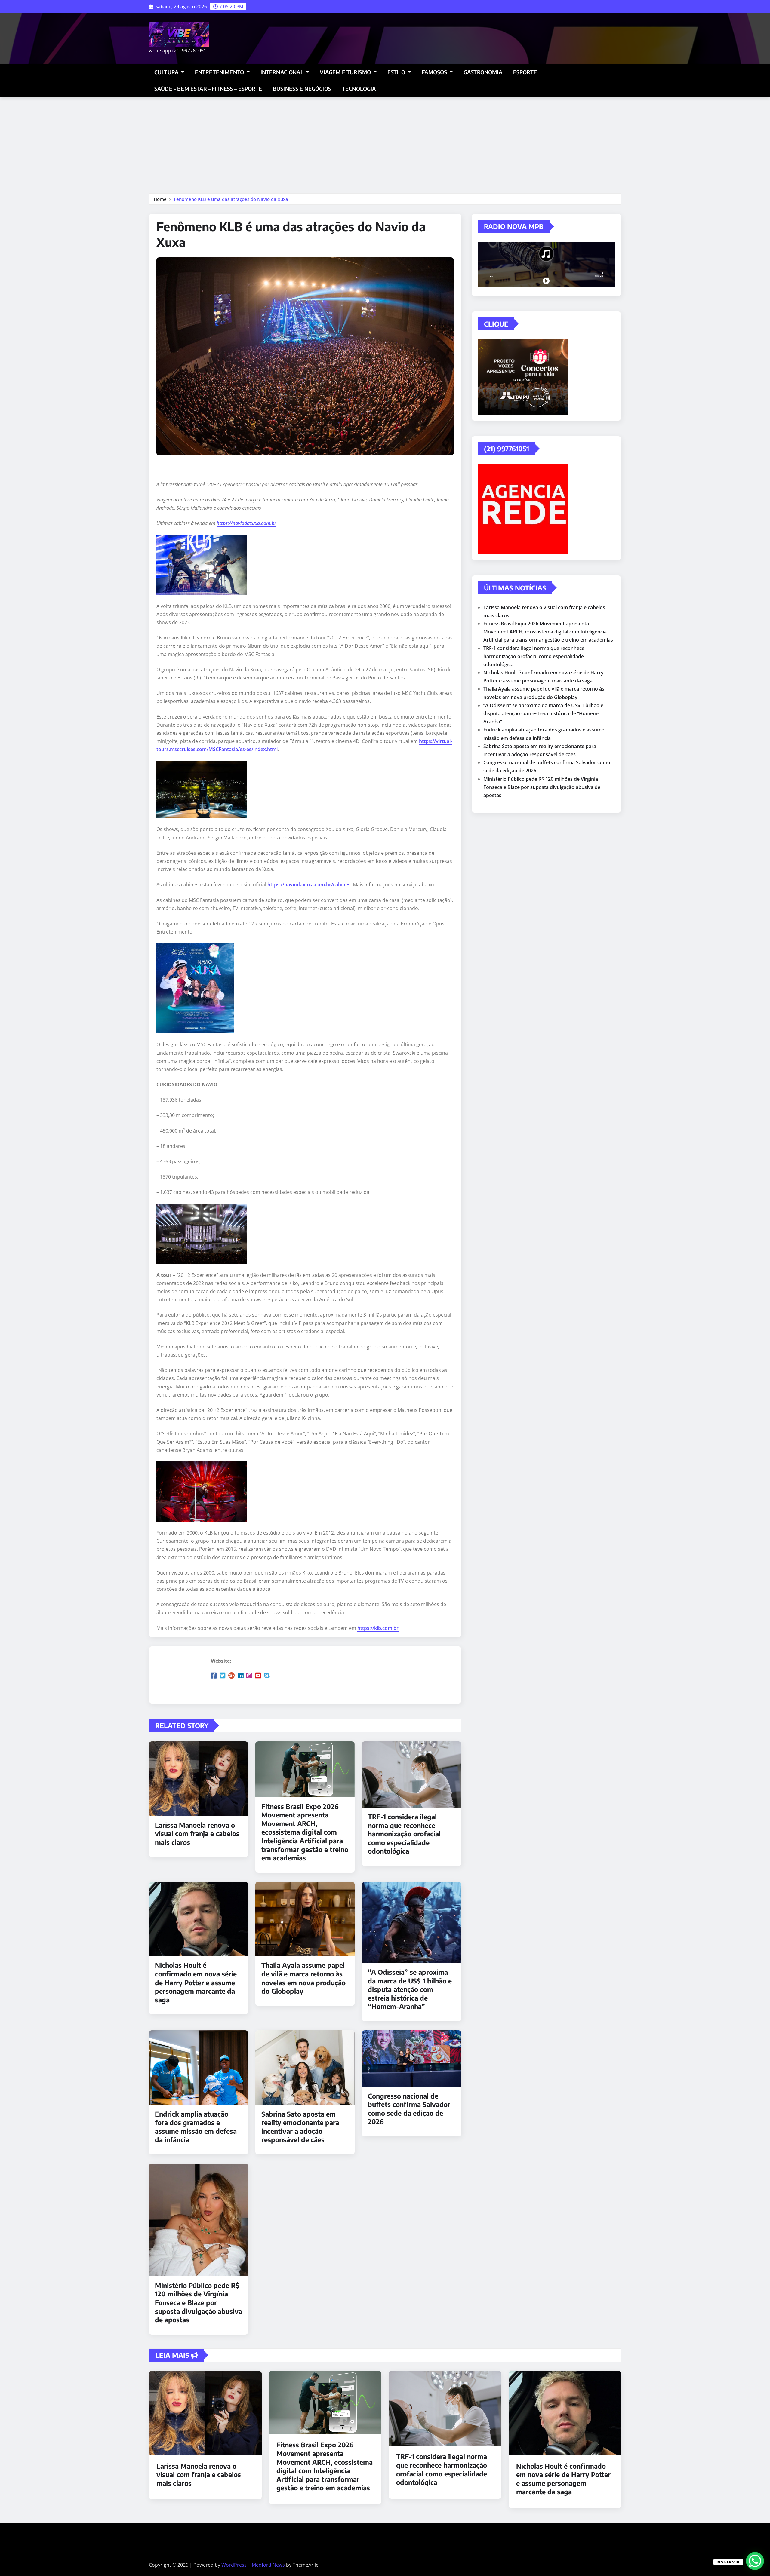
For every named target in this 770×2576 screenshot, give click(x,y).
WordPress (234, 2565)
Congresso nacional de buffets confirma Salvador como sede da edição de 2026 (409, 2109)
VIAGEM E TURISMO (346, 72)
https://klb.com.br (378, 1628)
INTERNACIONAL (283, 72)
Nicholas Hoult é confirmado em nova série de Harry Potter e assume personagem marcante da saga (196, 1982)
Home (160, 199)
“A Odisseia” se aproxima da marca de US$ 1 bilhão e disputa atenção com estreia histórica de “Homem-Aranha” (410, 1989)
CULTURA (167, 72)
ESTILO (397, 72)
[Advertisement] (385, 143)
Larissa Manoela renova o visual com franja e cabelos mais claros (197, 1834)
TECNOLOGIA (359, 89)
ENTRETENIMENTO (220, 72)
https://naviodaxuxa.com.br (246, 523)
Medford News (268, 2565)
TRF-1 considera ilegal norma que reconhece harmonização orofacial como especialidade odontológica (404, 1834)
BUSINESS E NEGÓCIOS (302, 89)
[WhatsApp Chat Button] (755, 2561)
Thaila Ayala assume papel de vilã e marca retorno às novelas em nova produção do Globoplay (303, 1978)
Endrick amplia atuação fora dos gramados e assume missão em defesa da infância (196, 2127)
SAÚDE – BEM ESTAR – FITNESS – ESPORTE (208, 89)
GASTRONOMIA (483, 72)
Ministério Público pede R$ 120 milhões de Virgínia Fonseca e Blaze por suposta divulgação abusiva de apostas (199, 2302)
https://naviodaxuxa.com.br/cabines (309, 885)
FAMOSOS (435, 72)
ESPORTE (525, 72)
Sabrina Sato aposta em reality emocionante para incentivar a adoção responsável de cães (300, 2127)
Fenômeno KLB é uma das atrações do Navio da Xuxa (231, 199)
